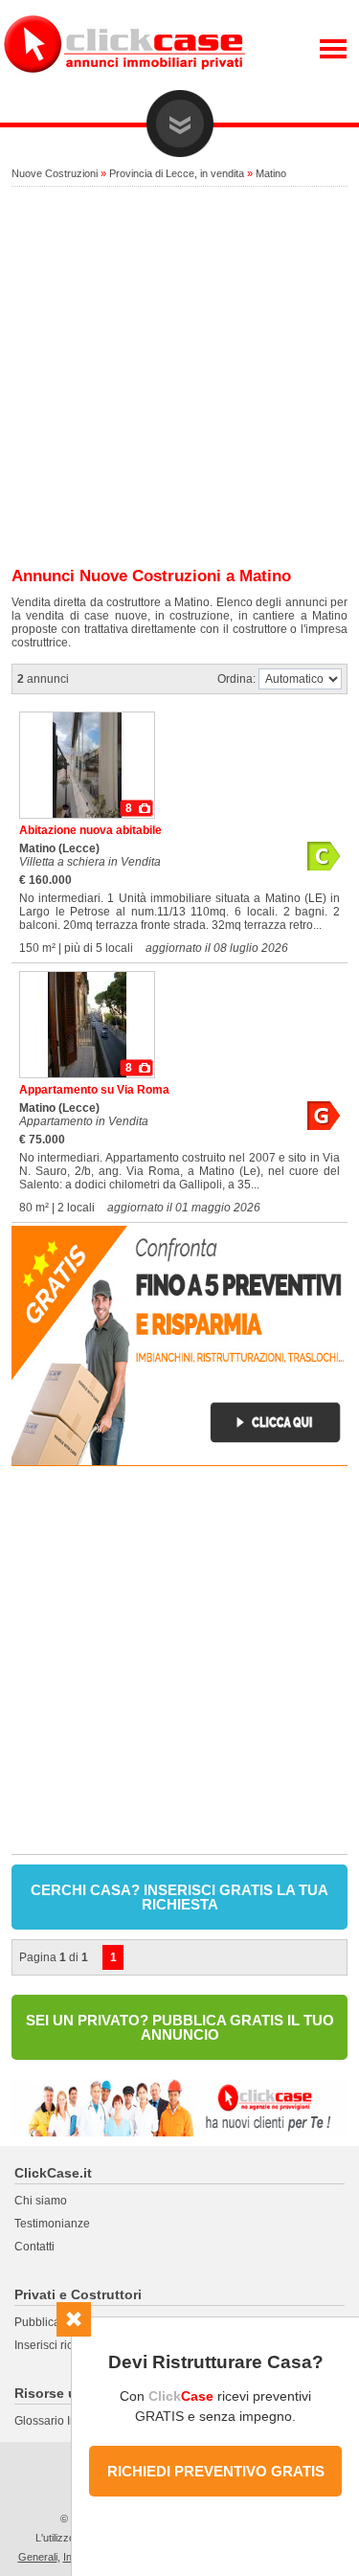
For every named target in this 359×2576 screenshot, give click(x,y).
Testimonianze (52, 2224)
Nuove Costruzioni (55, 173)
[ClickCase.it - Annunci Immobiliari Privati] (124, 86)
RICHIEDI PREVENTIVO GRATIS (216, 2471)
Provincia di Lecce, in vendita (177, 173)
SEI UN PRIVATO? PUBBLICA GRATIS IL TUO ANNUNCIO (180, 2027)
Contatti (34, 2247)
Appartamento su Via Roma (94, 1090)
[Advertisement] (179, 378)
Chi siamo (41, 2201)
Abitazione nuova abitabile (90, 830)
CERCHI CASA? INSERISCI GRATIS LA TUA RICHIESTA (179, 1897)
